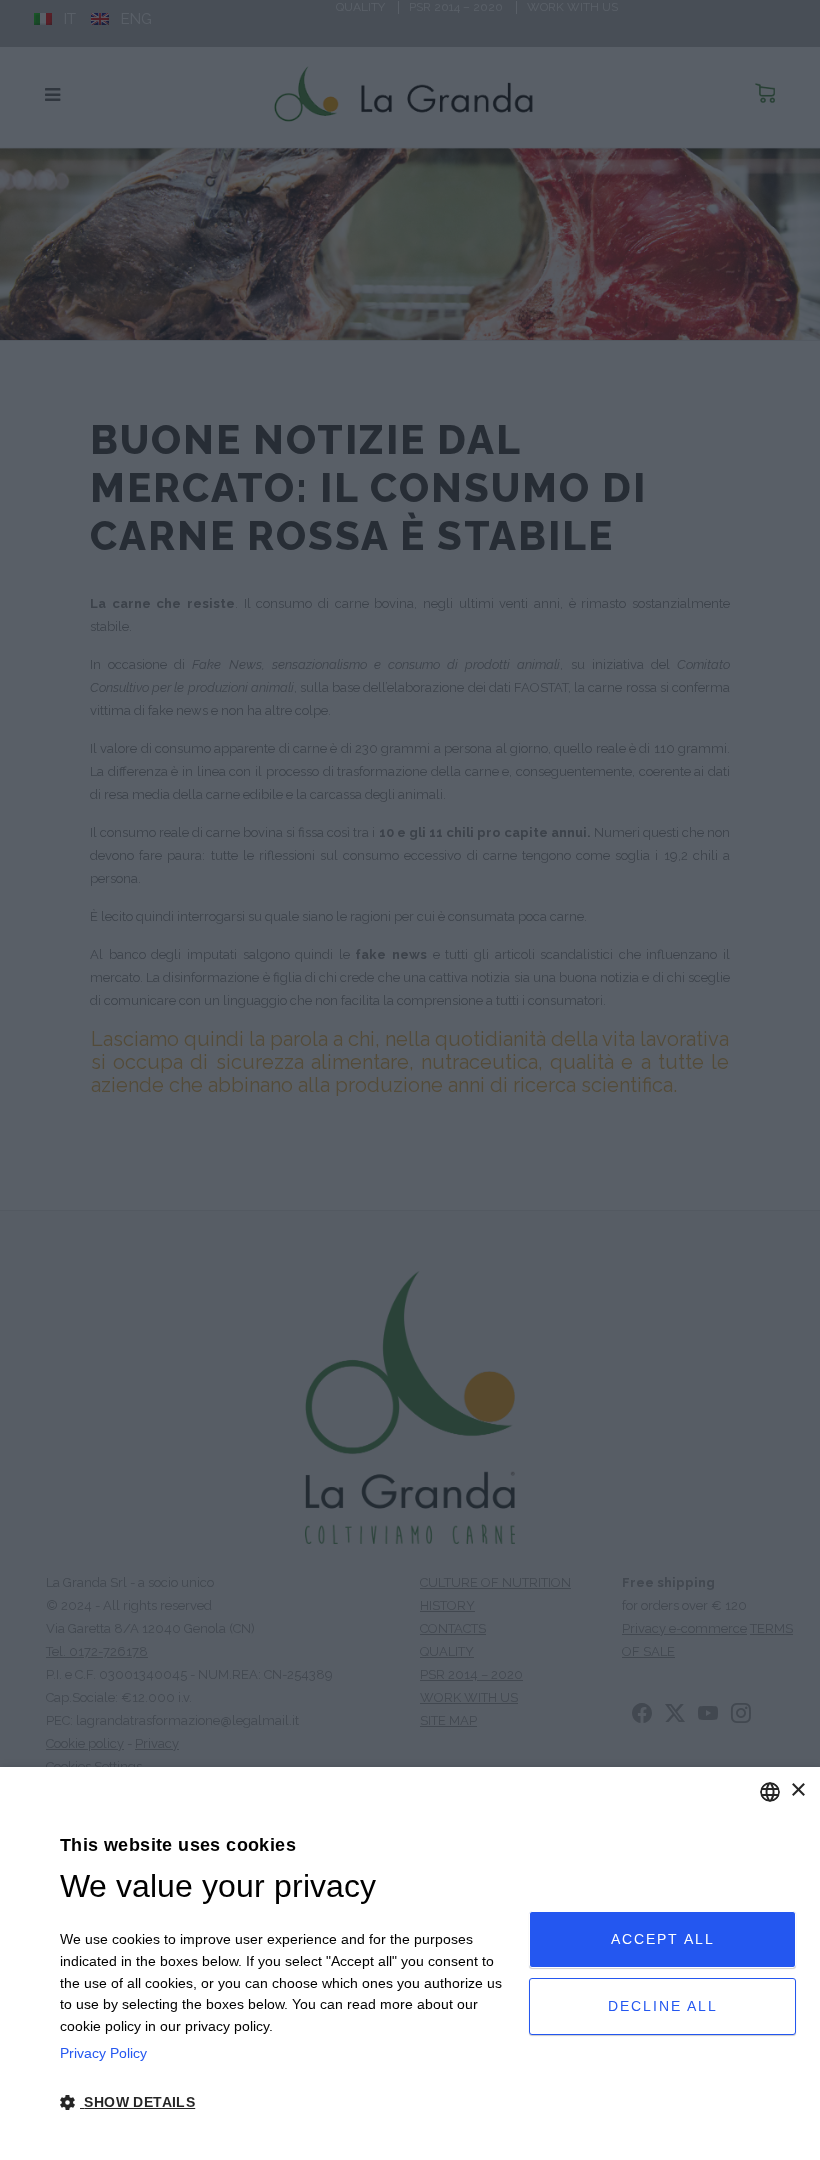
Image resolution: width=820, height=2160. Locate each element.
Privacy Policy (103, 2053)
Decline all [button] (663, 2006)
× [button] (797, 1790)
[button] (287, 2103)
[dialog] (410, 1963)
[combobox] (770, 1792)
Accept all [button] (663, 1939)
